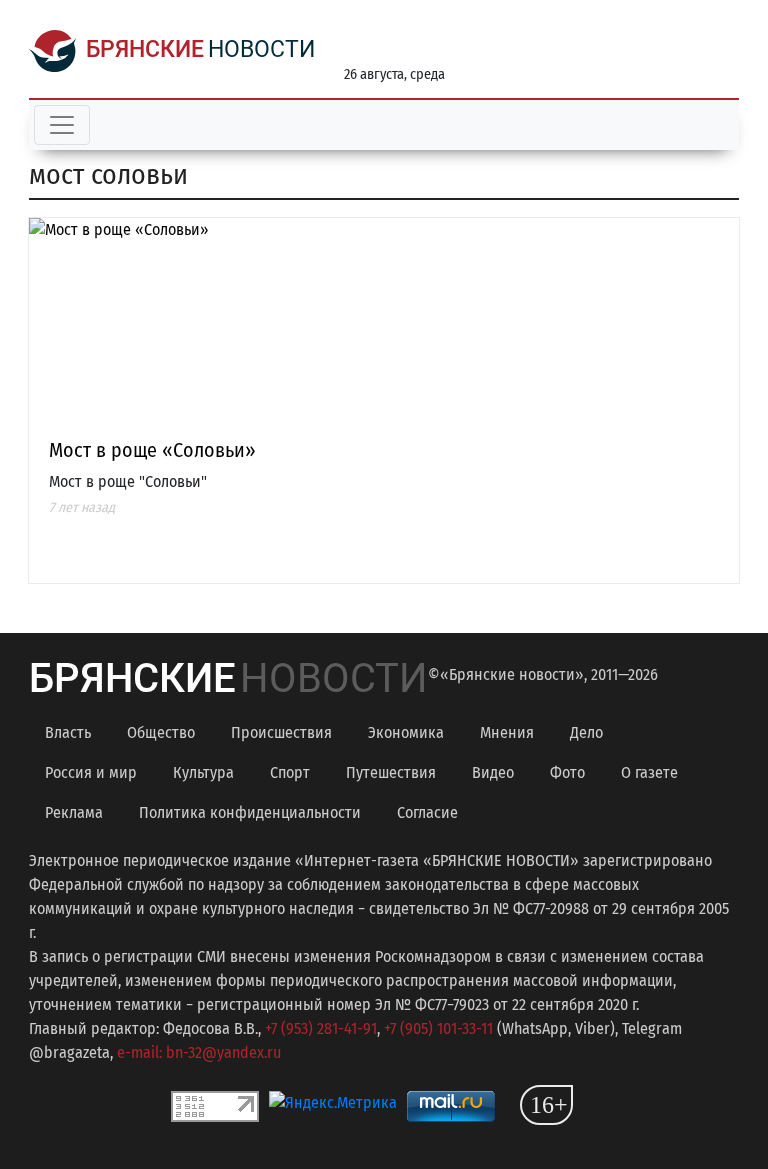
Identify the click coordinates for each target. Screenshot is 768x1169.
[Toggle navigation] (62, 125)
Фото (567, 772)
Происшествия (281, 732)
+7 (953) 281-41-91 (321, 1028)
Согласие (427, 812)
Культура (203, 772)
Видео (493, 772)
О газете (649, 772)
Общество (161, 732)
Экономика (406, 732)
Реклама (74, 812)
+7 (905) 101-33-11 (438, 1028)
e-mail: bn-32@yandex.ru (199, 1052)
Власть (68, 732)
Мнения (507, 732)
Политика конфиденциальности (250, 812)
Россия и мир (91, 772)
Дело (586, 732)
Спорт (290, 772)
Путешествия (391, 772)
